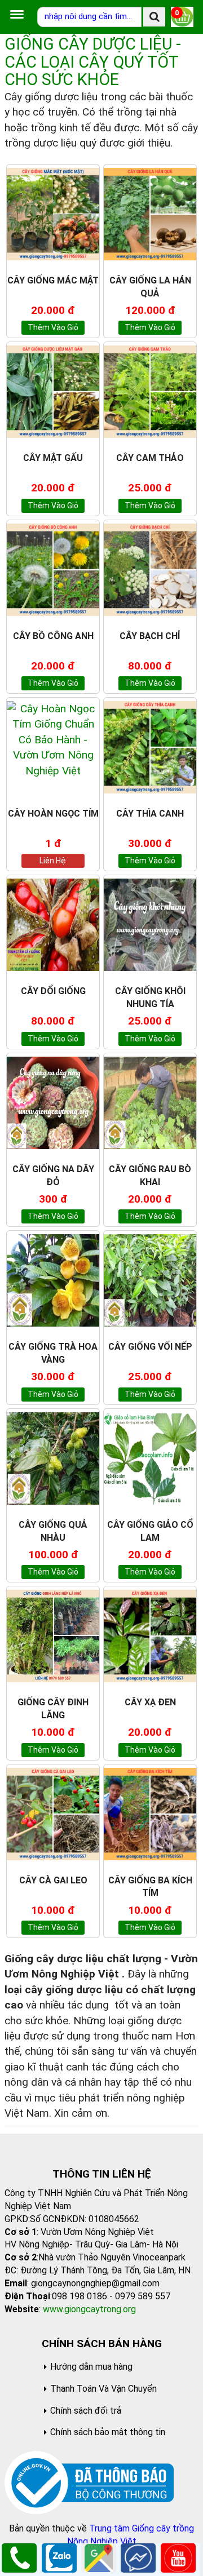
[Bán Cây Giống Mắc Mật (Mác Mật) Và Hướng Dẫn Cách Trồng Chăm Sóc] (53, 214)
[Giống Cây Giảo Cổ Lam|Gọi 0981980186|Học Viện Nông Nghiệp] (150, 1458)
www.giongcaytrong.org (89, 2309)
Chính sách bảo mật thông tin (108, 2432)
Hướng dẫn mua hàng (91, 2367)
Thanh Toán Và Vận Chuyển (103, 2389)
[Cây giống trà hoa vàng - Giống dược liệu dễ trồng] (53, 1280)
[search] (154, 17)
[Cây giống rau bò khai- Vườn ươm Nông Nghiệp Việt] (150, 1103)
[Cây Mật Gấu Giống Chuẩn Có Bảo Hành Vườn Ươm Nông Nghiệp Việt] (53, 392)
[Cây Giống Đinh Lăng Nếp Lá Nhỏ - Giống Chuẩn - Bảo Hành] (53, 1636)
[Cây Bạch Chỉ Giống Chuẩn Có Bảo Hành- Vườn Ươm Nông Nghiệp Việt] (150, 570)
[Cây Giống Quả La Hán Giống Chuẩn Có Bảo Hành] (150, 214)
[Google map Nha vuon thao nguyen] (99, 2557)
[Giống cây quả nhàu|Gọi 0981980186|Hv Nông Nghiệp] (53, 1458)
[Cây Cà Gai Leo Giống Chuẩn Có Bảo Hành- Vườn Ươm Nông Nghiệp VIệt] (53, 1814)
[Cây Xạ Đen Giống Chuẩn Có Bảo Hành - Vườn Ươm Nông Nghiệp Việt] (150, 1636)
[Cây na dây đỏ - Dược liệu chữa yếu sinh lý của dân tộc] (53, 1103)
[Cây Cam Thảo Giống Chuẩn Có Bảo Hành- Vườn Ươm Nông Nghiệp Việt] (150, 392)
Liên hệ (53, 861)
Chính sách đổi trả (86, 2411)
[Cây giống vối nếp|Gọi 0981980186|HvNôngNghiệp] (150, 1280)
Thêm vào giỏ (53, 327)
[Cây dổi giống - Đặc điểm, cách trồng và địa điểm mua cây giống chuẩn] (53, 925)
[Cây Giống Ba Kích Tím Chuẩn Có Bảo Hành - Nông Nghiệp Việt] (150, 1814)
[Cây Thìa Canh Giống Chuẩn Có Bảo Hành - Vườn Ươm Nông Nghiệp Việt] (150, 747)
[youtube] (178, 2557)
